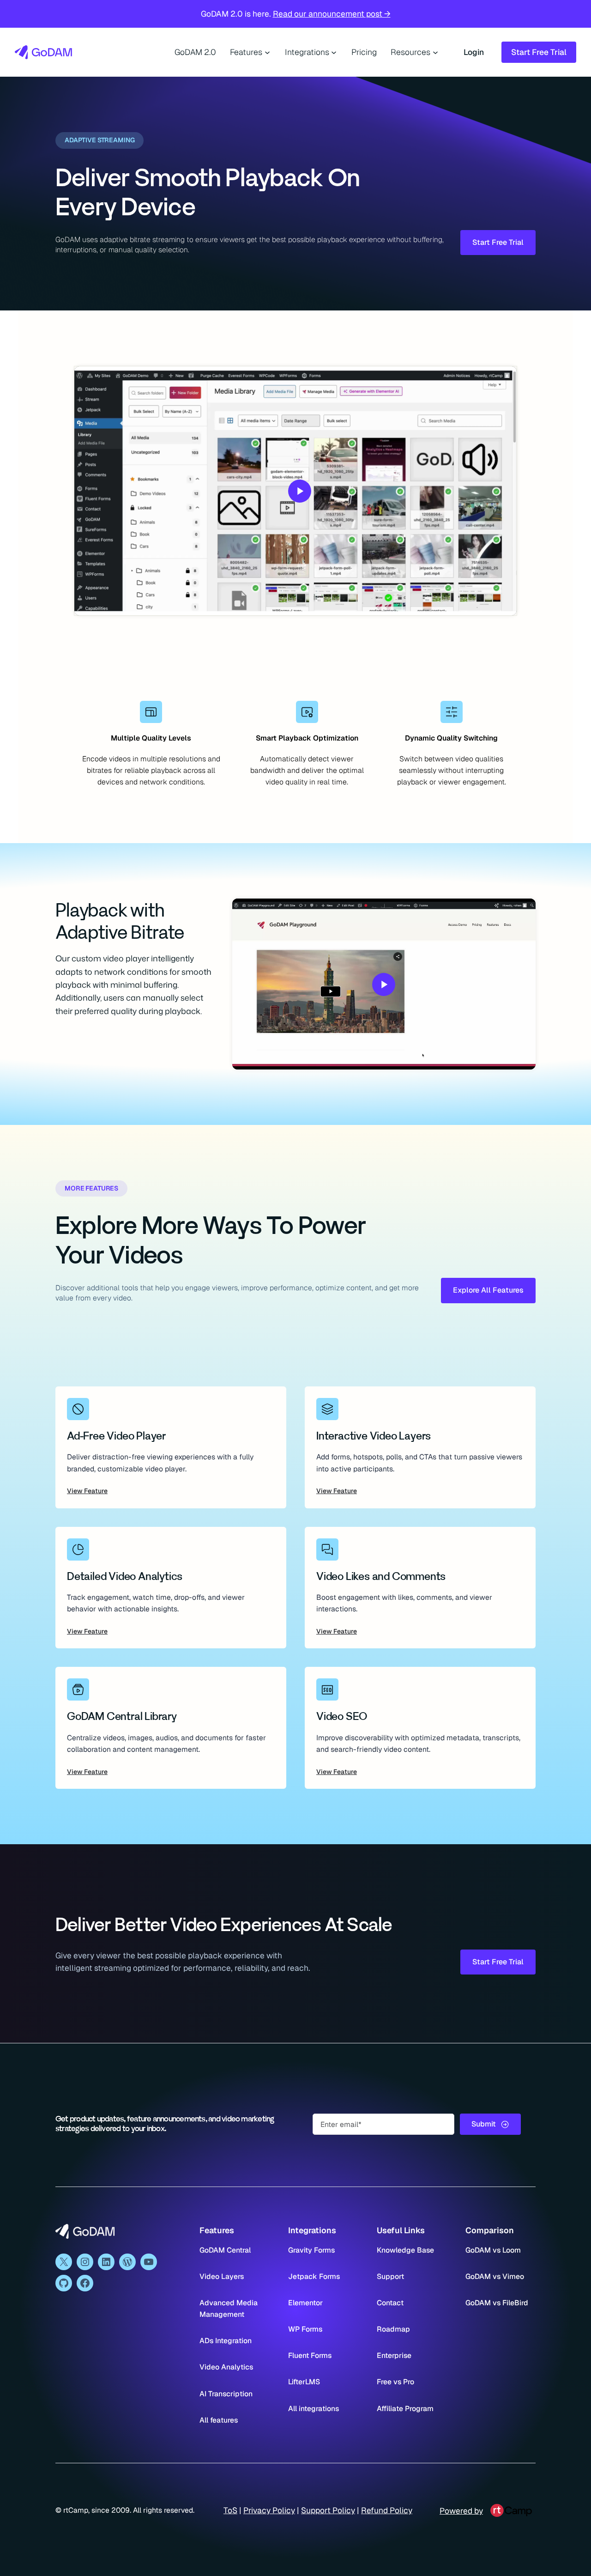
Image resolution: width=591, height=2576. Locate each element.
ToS (230, 2510)
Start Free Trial (539, 52)
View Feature (87, 1491)
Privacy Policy (269, 2510)
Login (474, 52)
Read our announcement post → (332, 14)
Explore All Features (488, 1290)
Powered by (461, 2511)
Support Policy (328, 2510)
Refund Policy (387, 2510)
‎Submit (484, 2124)
